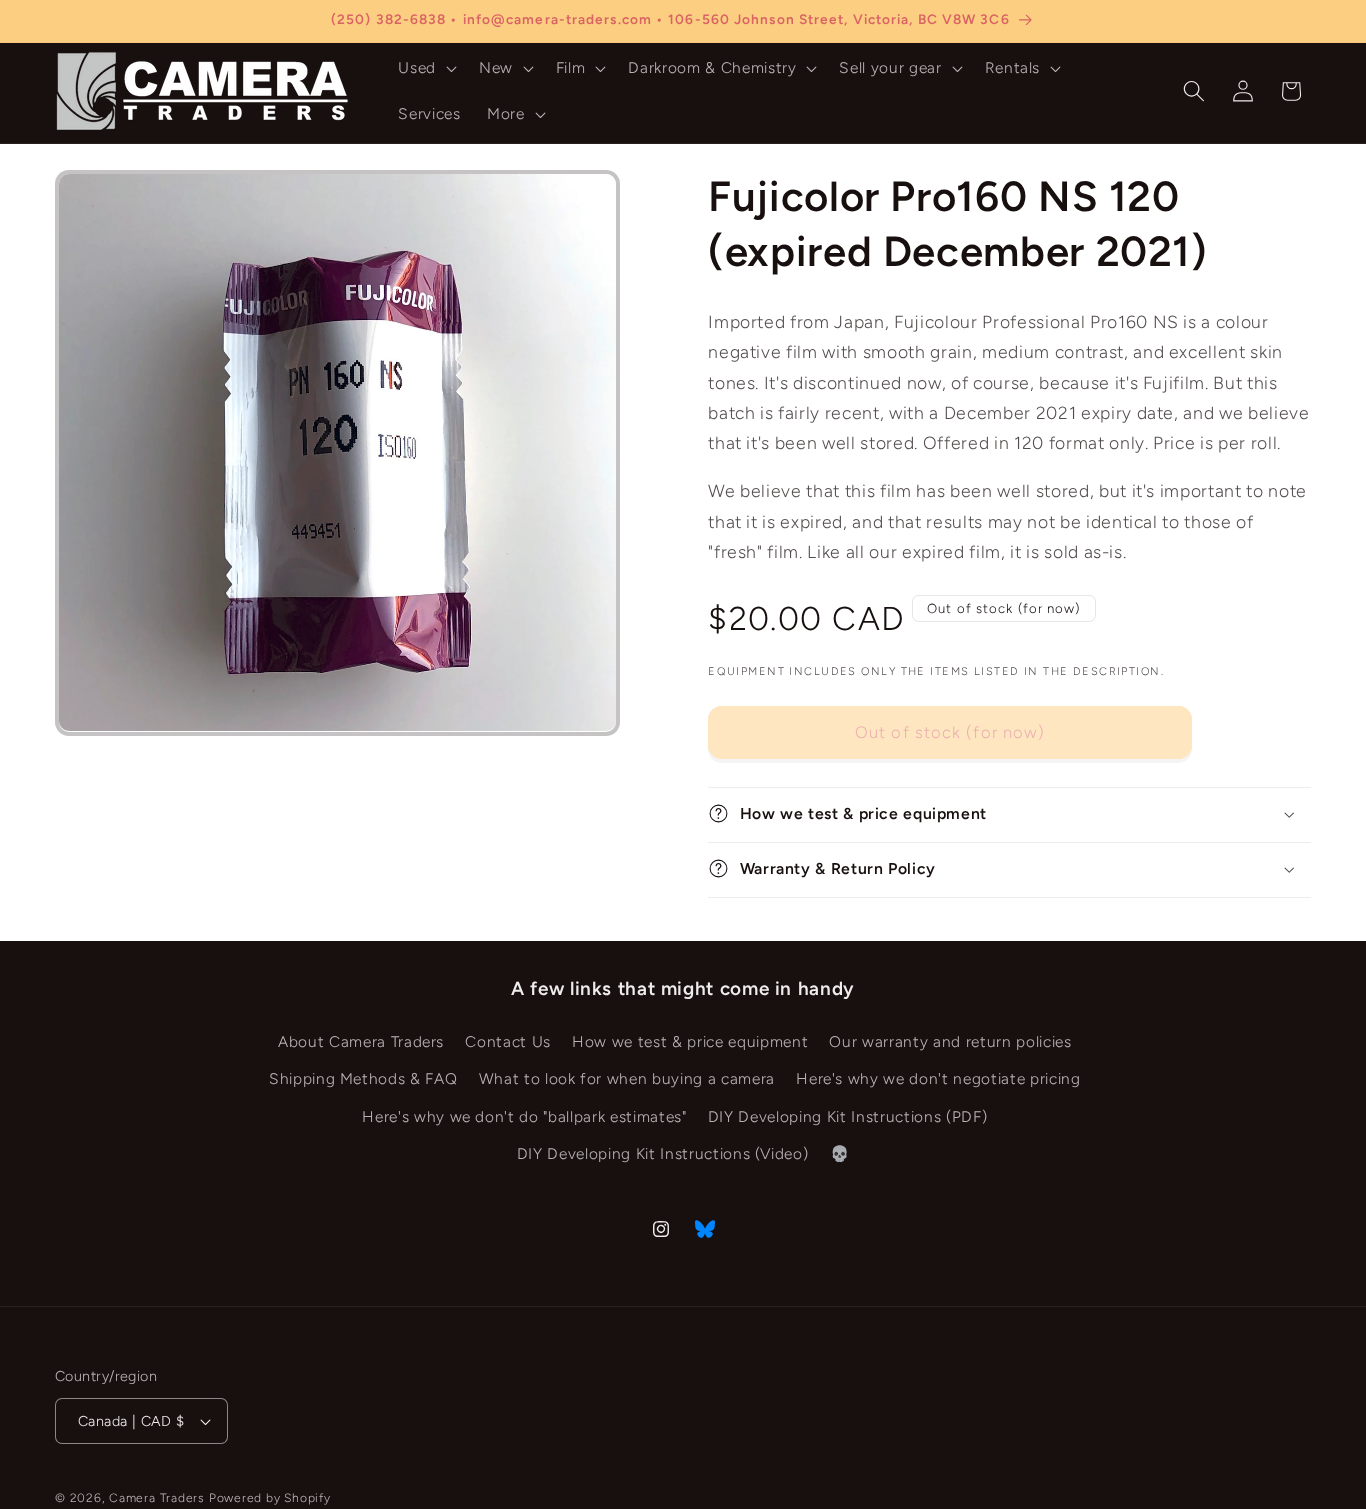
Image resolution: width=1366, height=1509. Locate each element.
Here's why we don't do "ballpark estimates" (524, 1116)
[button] (425, 68)
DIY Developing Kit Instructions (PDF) (847, 1116)
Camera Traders (157, 1498)
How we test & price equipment (690, 1041)
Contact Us (508, 1041)
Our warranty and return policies (950, 1041)
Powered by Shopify (270, 1498)
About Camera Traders (361, 1041)
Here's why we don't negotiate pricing (938, 1079)
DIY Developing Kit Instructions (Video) (663, 1154)
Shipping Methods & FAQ (363, 1079)
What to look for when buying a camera (627, 1079)
